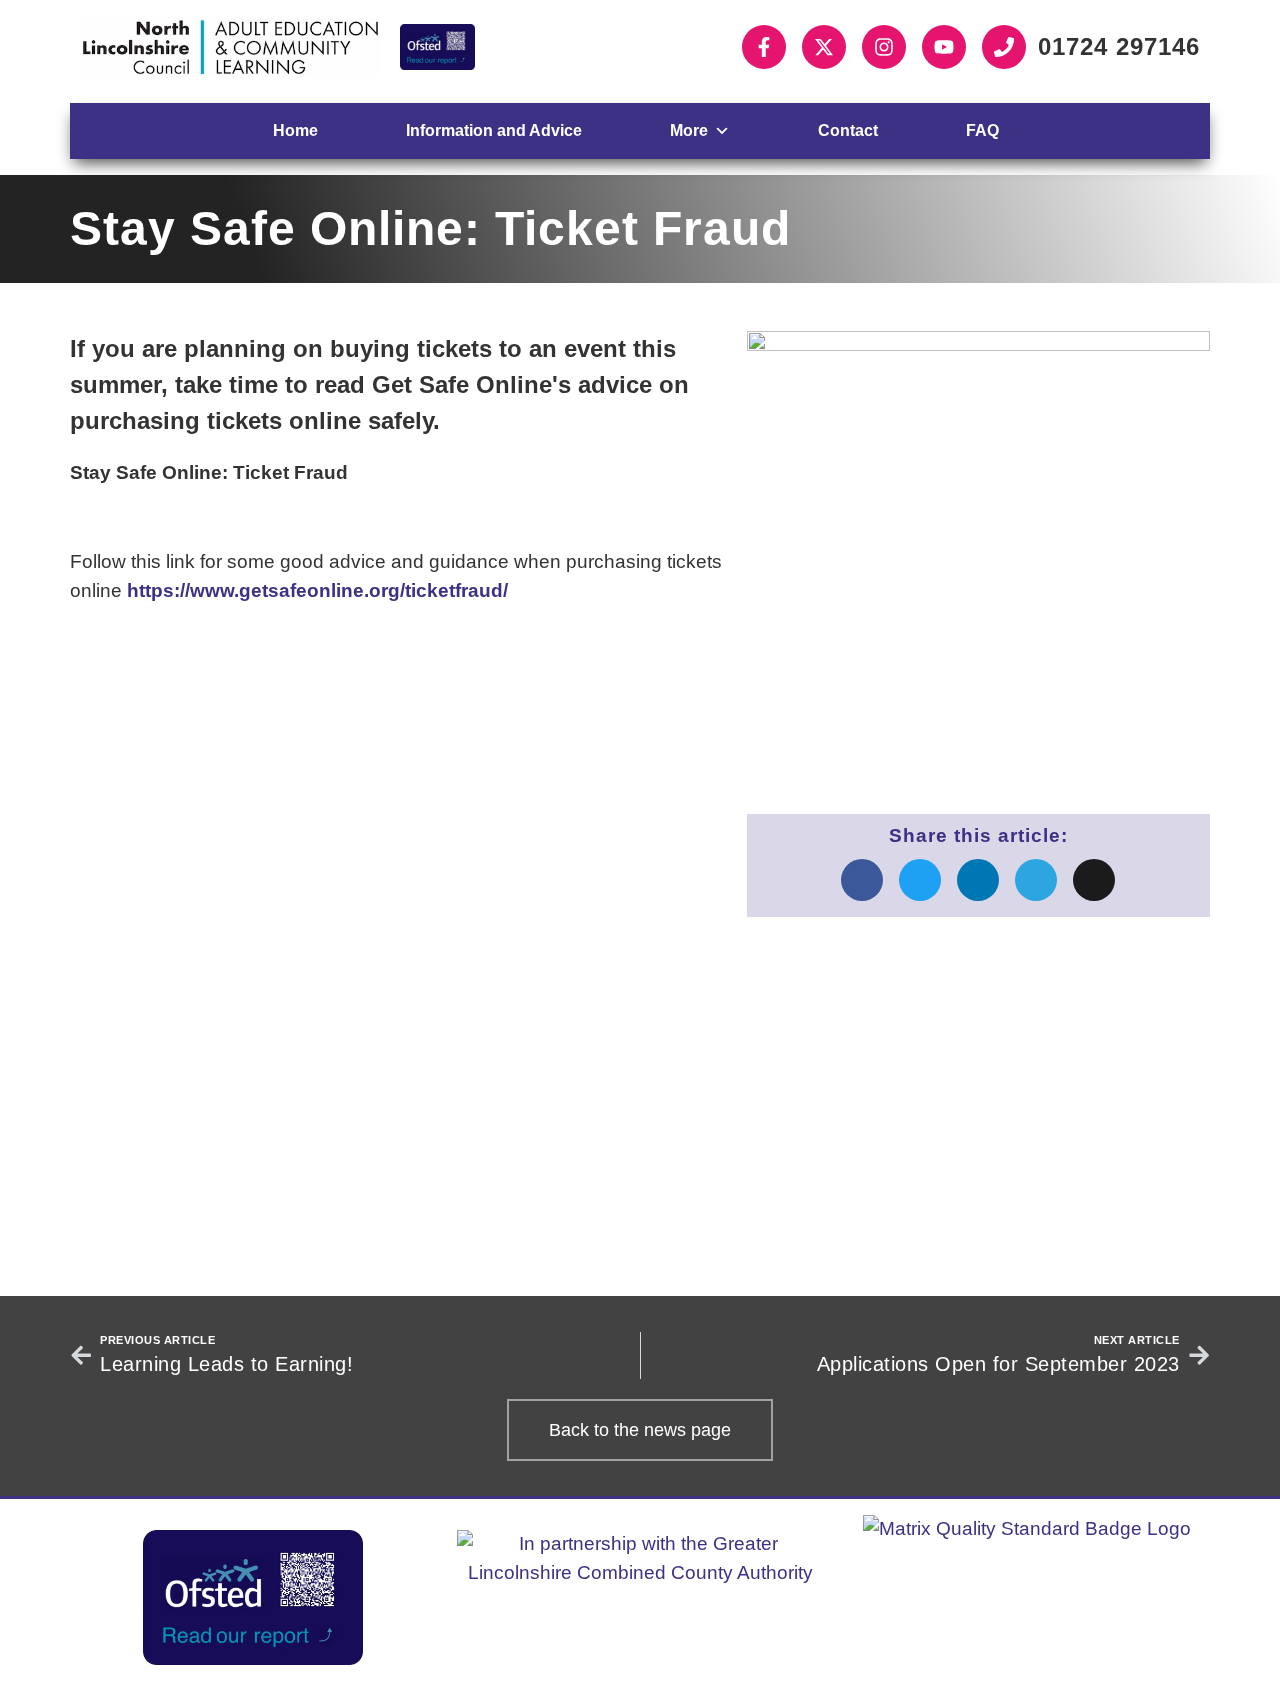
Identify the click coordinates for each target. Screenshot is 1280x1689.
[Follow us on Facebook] (764, 47)
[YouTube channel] (944, 47)
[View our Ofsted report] (437, 47)
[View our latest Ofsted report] (253, 1597)
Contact (848, 130)
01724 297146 (1119, 46)
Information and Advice (494, 130)
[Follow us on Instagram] (884, 47)
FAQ (982, 130)
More (689, 130)
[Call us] (1004, 47)
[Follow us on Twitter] (824, 47)
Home (295, 130)
